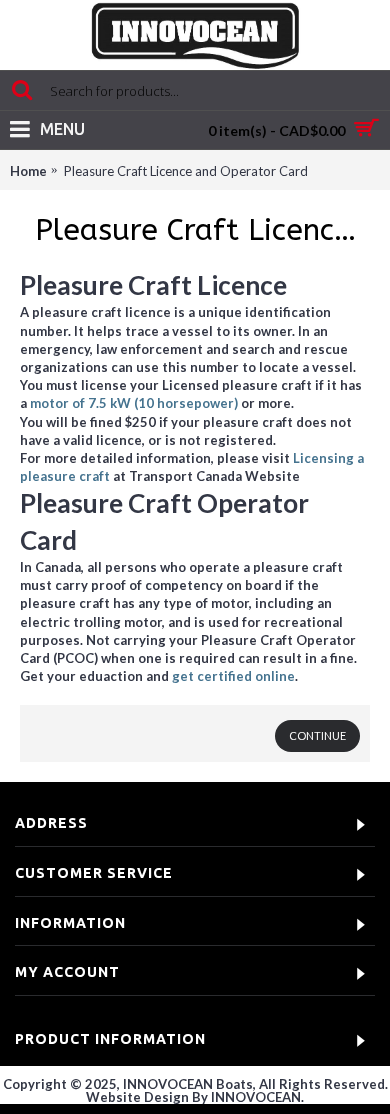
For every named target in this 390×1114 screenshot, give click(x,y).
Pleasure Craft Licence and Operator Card (186, 171)
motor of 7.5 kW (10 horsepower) (135, 403)
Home (28, 171)
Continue (317, 735)
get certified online (233, 676)
